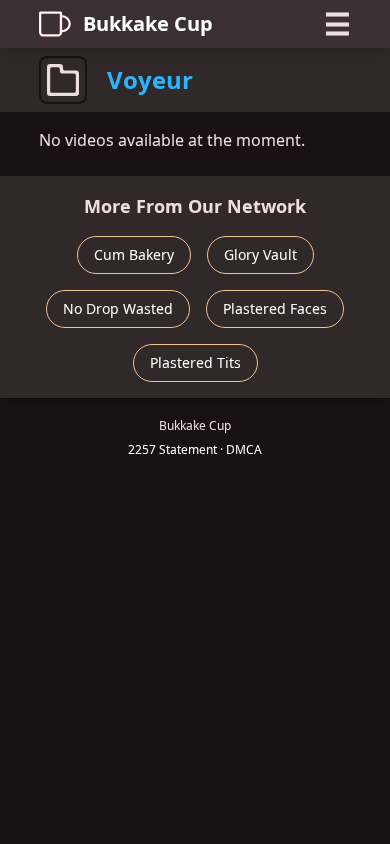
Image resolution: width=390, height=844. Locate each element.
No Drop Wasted (118, 308)
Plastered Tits (195, 362)
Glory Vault (260, 254)
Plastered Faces (275, 308)
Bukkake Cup (148, 23)
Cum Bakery (134, 254)
